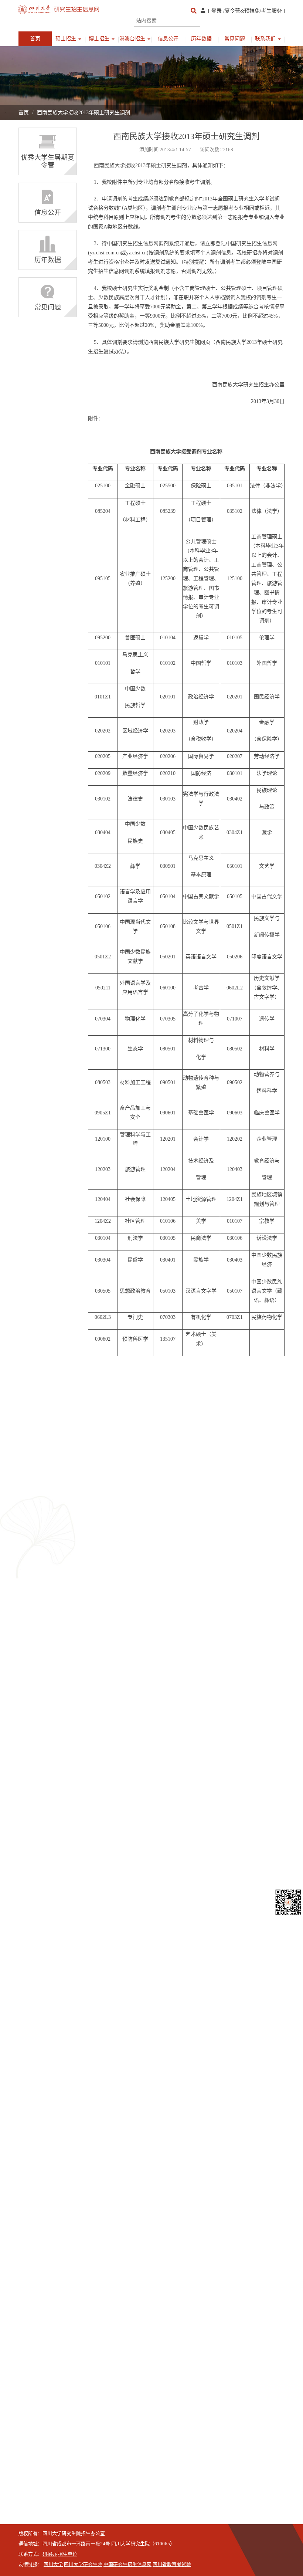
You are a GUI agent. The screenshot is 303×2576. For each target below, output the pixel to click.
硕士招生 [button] (67, 39)
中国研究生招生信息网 (127, 2565)
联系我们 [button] (266, 39)
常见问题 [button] (235, 39)
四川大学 (53, 2565)
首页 (35, 39)
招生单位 (68, 2554)
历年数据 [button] (201, 39)
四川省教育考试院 (172, 2565)
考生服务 (272, 11)
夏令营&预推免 (242, 11)
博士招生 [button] (100, 39)
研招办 (50, 2554)
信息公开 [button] (168, 39)
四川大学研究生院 (83, 2565)
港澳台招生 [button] (133, 39)
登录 (217, 11)
